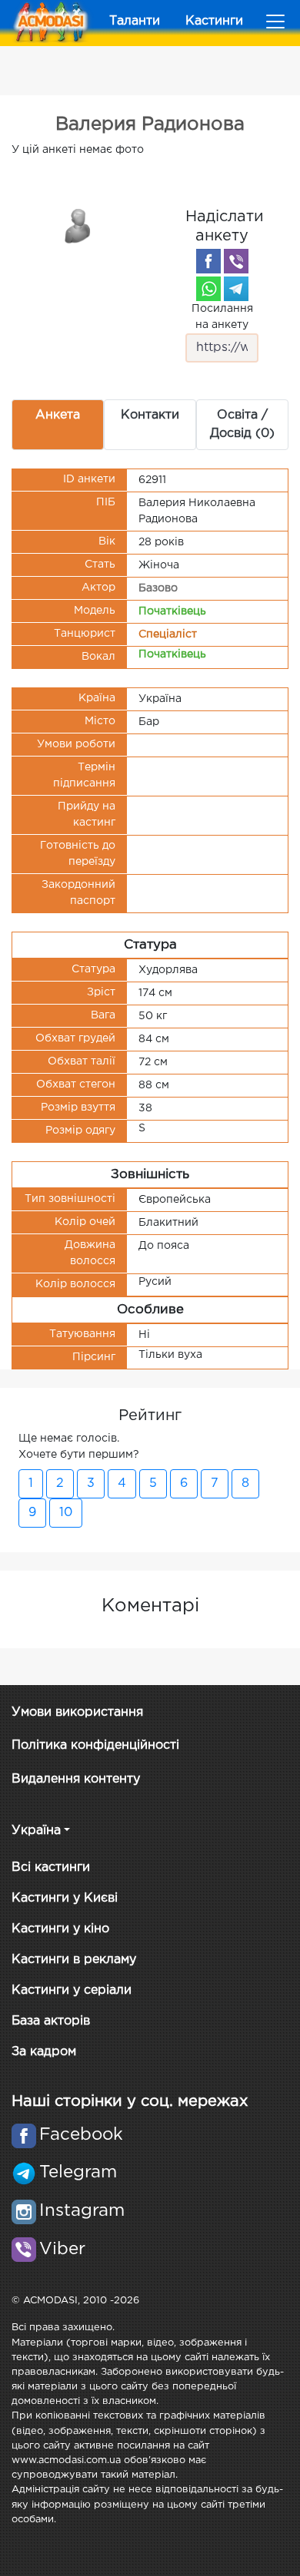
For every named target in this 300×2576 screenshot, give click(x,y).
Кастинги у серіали (72, 1990)
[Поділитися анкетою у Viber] (236, 261)
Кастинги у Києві (65, 1898)
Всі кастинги (51, 1867)
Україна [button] (36, 1831)
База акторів (51, 2021)
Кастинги (214, 21)
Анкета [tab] (58, 415)
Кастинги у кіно (60, 1929)
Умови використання (77, 1712)
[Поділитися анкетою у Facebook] (208, 261)
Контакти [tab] (150, 415)
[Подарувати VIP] (78, 225)
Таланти (135, 21)
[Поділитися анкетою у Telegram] (236, 289)
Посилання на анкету (222, 317)
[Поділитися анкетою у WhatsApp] (208, 289)
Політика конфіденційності (95, 1745)
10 (66, 1513)
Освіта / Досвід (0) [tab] (242, 424)
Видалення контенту (76, 1779)
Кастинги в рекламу (74, 1960)
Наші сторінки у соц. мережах (130, 2101)
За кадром (44, 2052)
